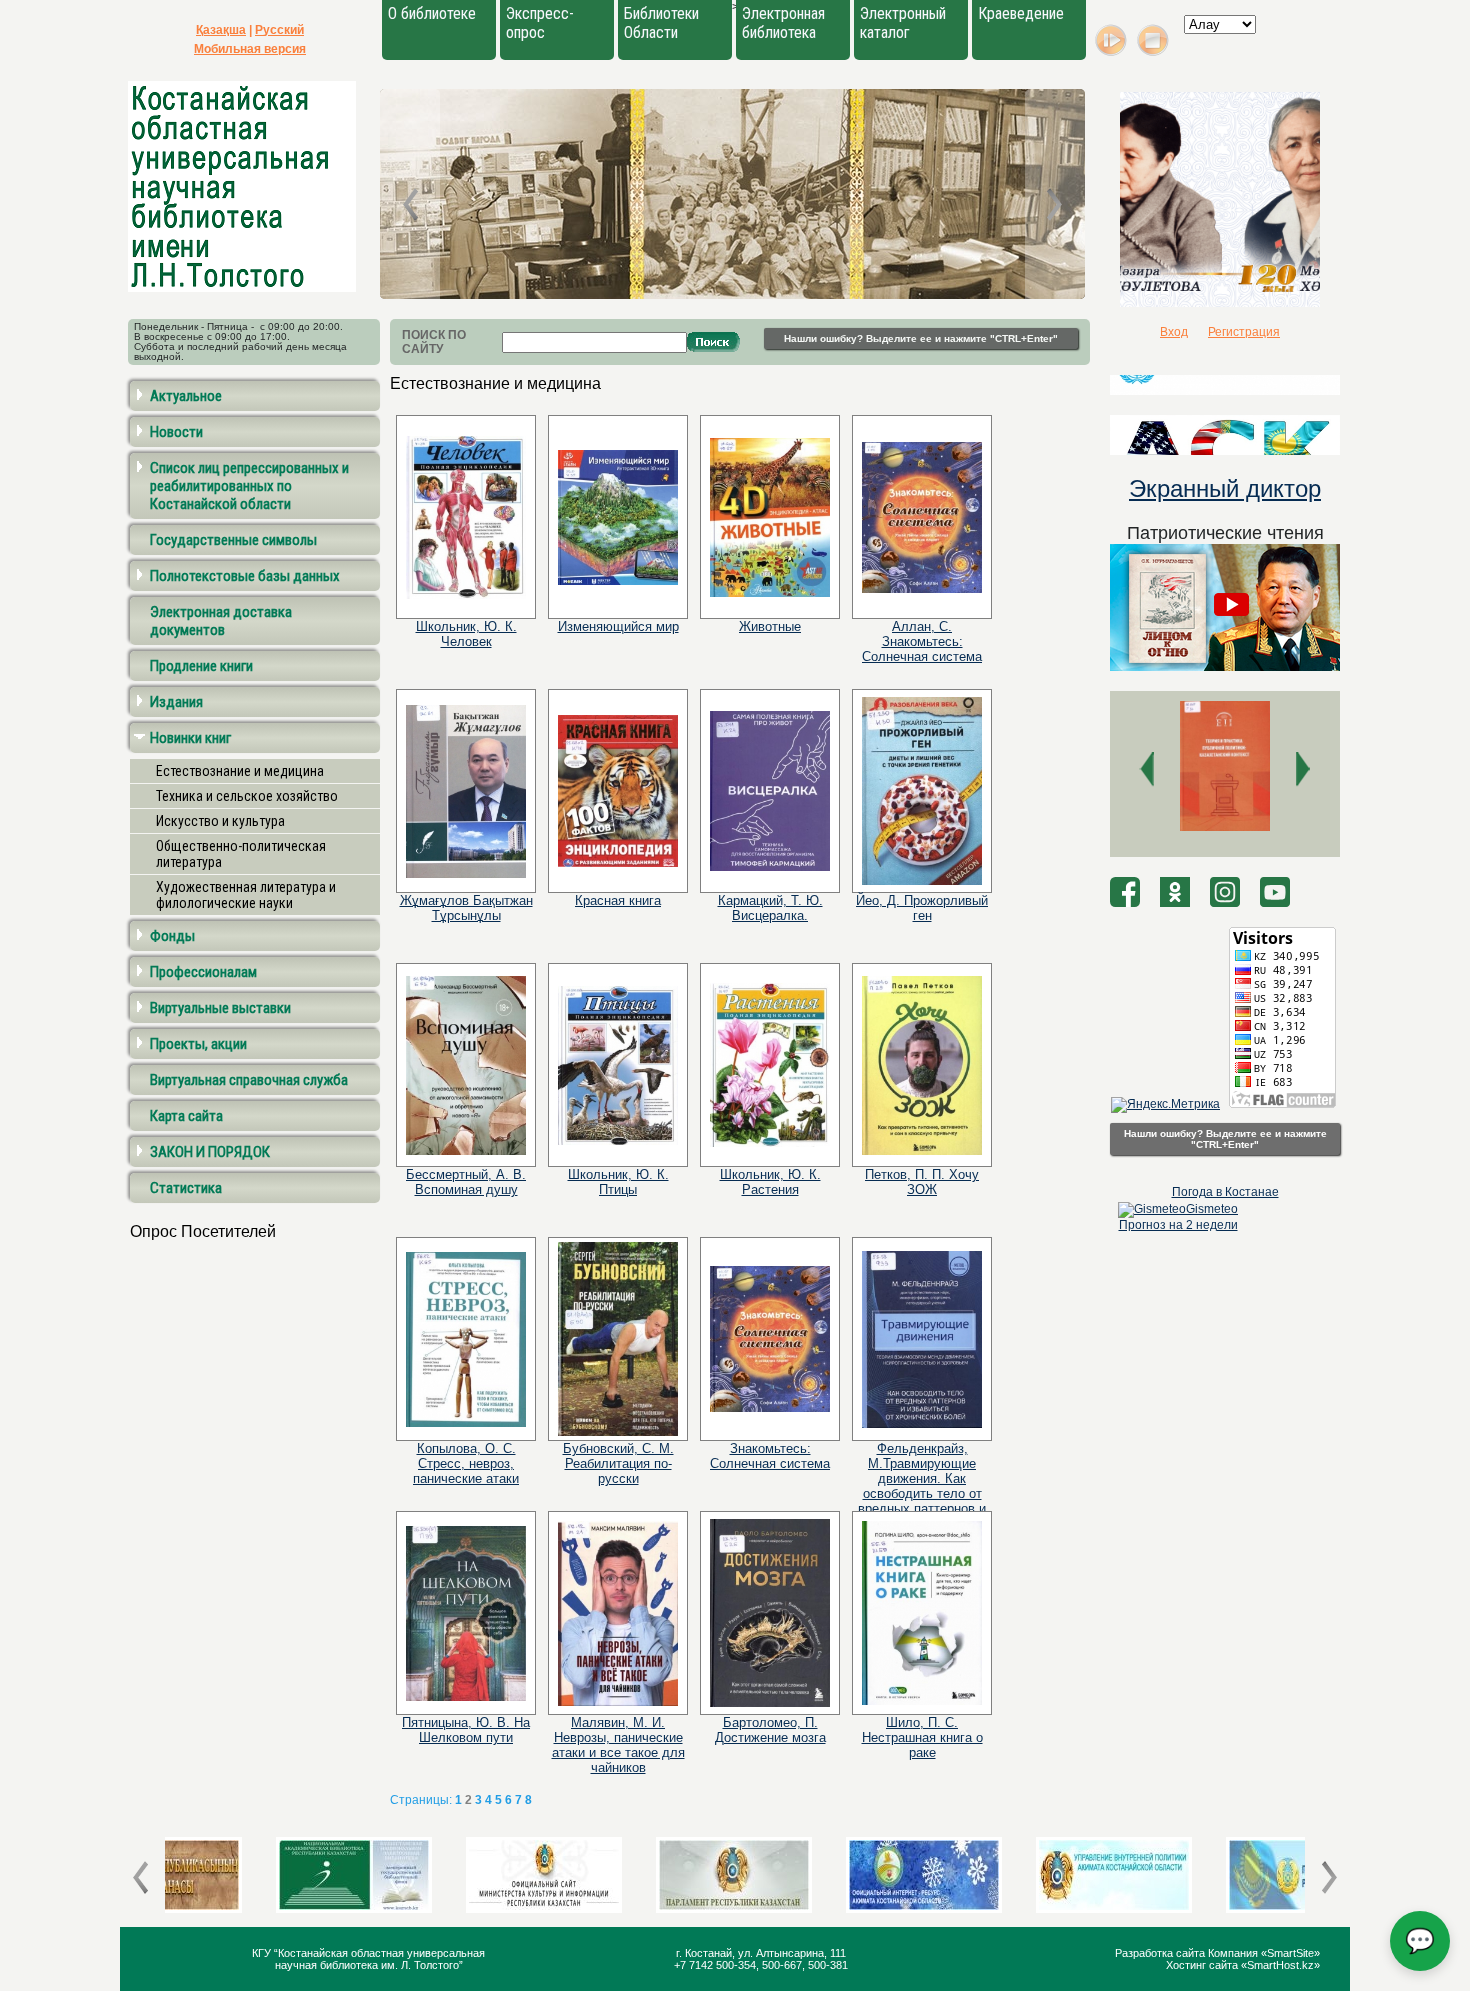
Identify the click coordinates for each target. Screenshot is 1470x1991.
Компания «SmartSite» (1264, 1953)
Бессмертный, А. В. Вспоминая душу (466, 1182)
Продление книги (201, 666)
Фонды (172, 936)
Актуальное (186, 396)
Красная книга (618, 900)
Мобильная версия (250, 49)
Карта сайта (186, 1116)
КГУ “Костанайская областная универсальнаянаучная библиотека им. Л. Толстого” (368, 1959)
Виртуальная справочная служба (249, 1080)
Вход (1174, 332)
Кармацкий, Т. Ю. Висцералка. (770, 908)
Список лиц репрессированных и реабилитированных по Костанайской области (249, 486)
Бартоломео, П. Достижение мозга (770, 1730)
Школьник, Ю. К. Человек (466, 634)
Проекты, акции (198, 1044)
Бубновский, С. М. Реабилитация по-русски (618, 1463)
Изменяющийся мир (618, 626)
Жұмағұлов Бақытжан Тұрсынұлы (466, 908)
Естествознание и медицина (240, 771)
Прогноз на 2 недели (1178, 1225)
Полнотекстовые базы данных (245, 576)
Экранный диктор (1225, 488)
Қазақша (221, 30)
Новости (176, 432)
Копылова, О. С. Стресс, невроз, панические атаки (466, 1463)
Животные (770, 626)
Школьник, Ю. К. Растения (770, 1182)
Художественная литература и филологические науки (246, 895)
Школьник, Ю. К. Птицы (618, 1182)
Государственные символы (233, 540)
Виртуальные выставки (220, 1008)
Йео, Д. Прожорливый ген (922, 908)
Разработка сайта (1161, 1953)
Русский (279, 30)
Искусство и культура (220, 821)
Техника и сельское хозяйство (247, 796)
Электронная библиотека (783, 23)
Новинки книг (190, 738)
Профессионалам (203, 972)
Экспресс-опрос (540, 23)
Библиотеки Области (661, 23)
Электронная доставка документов (221, 621)
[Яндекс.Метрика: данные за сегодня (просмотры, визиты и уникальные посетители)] (1165, 1105)
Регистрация (1244, 332)
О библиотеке (432, 13)
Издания (176, 702)
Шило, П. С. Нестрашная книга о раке (922, 1737)
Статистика (186, 1188)
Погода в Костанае (1225, 1192)
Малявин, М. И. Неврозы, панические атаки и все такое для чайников (618, 1745)
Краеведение (1021, 13)
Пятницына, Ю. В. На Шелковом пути (466, 1730)
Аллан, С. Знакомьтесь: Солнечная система (922, 641)
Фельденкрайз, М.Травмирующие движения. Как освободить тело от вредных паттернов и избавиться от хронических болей (922, 1493)
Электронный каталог (903, 23)
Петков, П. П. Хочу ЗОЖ (922, 1182)
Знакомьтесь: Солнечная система (770, 1456)
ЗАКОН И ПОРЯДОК (210, 1152)
